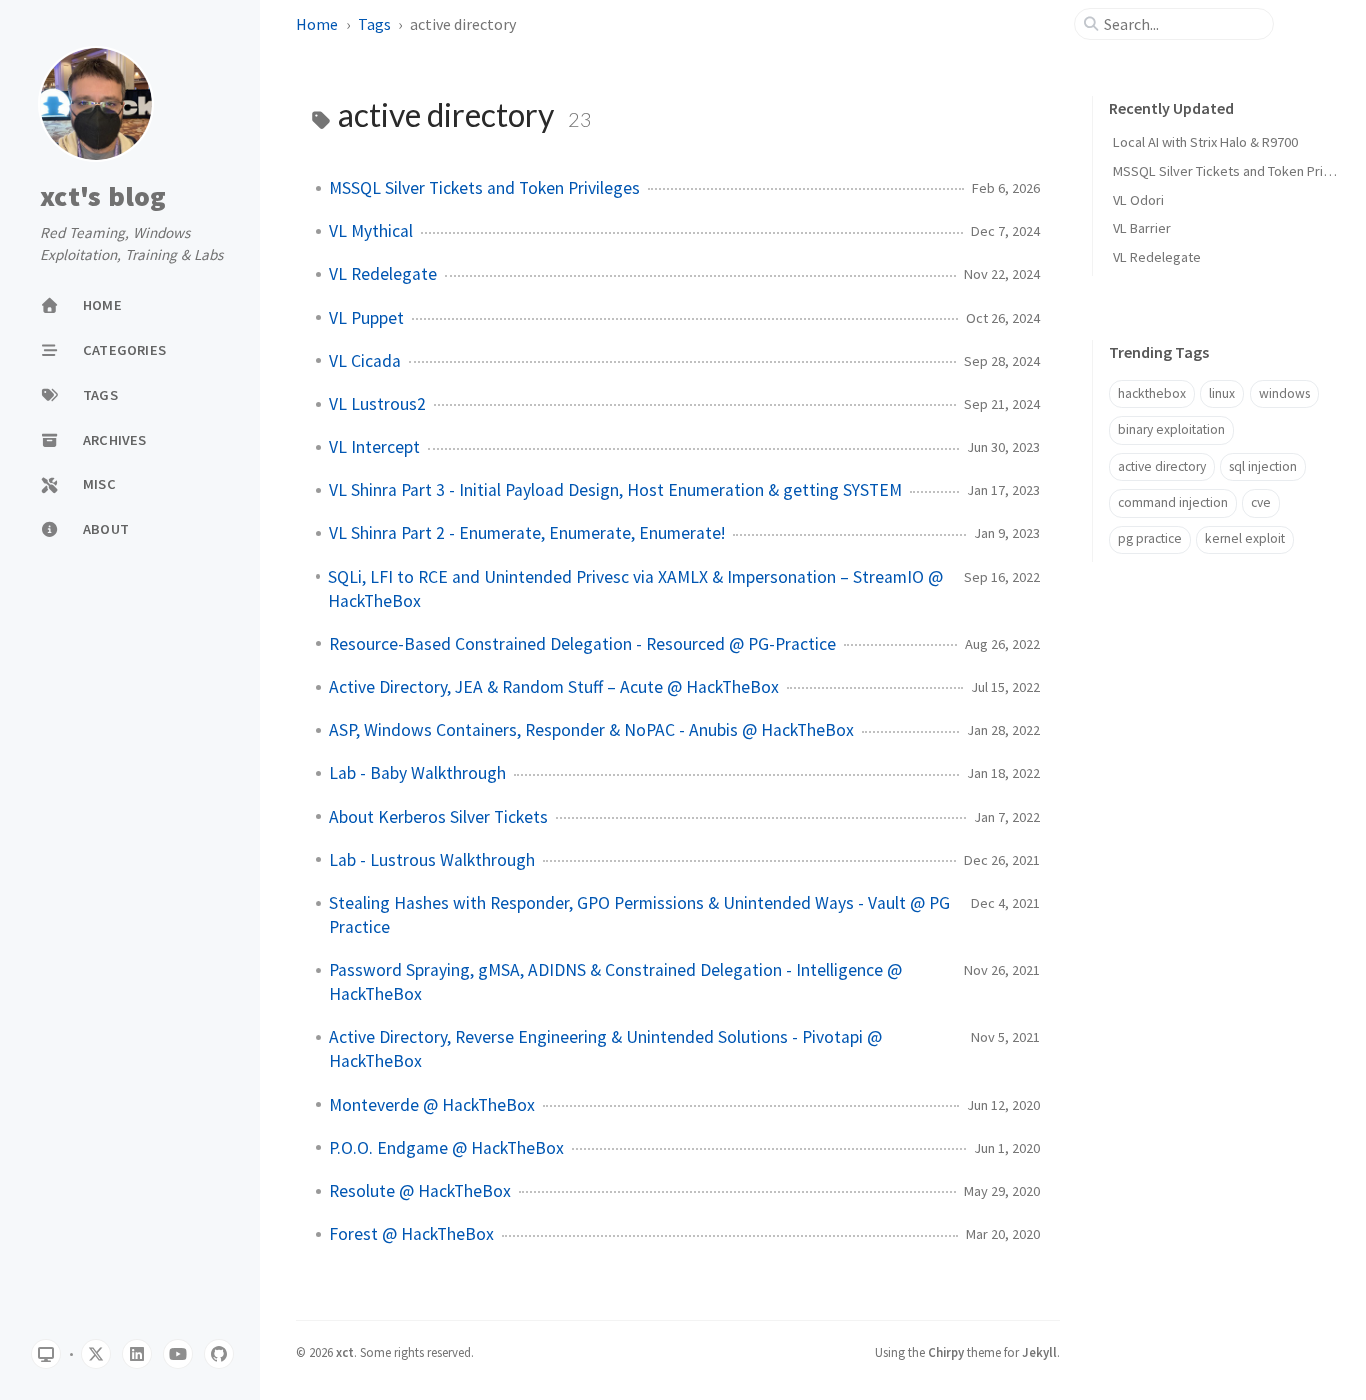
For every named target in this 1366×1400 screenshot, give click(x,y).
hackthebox (1152, 393)
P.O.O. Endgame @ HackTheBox (446, 1148)
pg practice (1150, 538)
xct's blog (103, 197)
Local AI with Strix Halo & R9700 (1205, 142)
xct (345, 1352)
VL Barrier (1142, 228)
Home (317, 24)
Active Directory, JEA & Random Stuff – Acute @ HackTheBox (554, 687)
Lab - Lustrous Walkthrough (432, 860)
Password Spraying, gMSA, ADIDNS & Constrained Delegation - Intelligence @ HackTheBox (615, 982)
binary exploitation (1171, 429)
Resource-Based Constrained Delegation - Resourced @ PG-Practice (582, 644)
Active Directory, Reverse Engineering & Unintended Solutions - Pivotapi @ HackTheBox (605, 1049)
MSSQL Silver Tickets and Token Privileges (484, 188)
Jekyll (1039, 1352)
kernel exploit (1245, 538)
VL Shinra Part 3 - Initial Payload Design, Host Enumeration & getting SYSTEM (615, 490)
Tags (374, 24)
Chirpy (946, 1352)
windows (1284, 393)
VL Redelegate (383, 274)
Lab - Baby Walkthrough (417, 773)
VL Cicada (365, 361)
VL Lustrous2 (377, 404)
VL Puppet (366, 318)
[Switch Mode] (46, 1354)
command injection (1173, 502)
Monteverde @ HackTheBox (432, 1105)
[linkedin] (137, 1354)
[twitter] (96, 1354)
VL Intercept (374, 447)
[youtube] (178, 1354)
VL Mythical (371, 231)
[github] (219, 1354)
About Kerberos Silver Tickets (438, 817)
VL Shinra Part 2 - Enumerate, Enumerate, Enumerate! (527, 533)
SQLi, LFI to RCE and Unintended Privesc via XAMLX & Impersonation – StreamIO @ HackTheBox (635, 589)
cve (1261, 502)
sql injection (1263, 466)
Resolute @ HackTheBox (420, 1191)
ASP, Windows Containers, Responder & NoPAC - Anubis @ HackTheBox (591, 730)
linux (1222, 393)
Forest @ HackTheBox (411, 1234)
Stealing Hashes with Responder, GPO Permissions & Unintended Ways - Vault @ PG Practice (639, 915)
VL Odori (1138, 200)
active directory (1162, 466)
